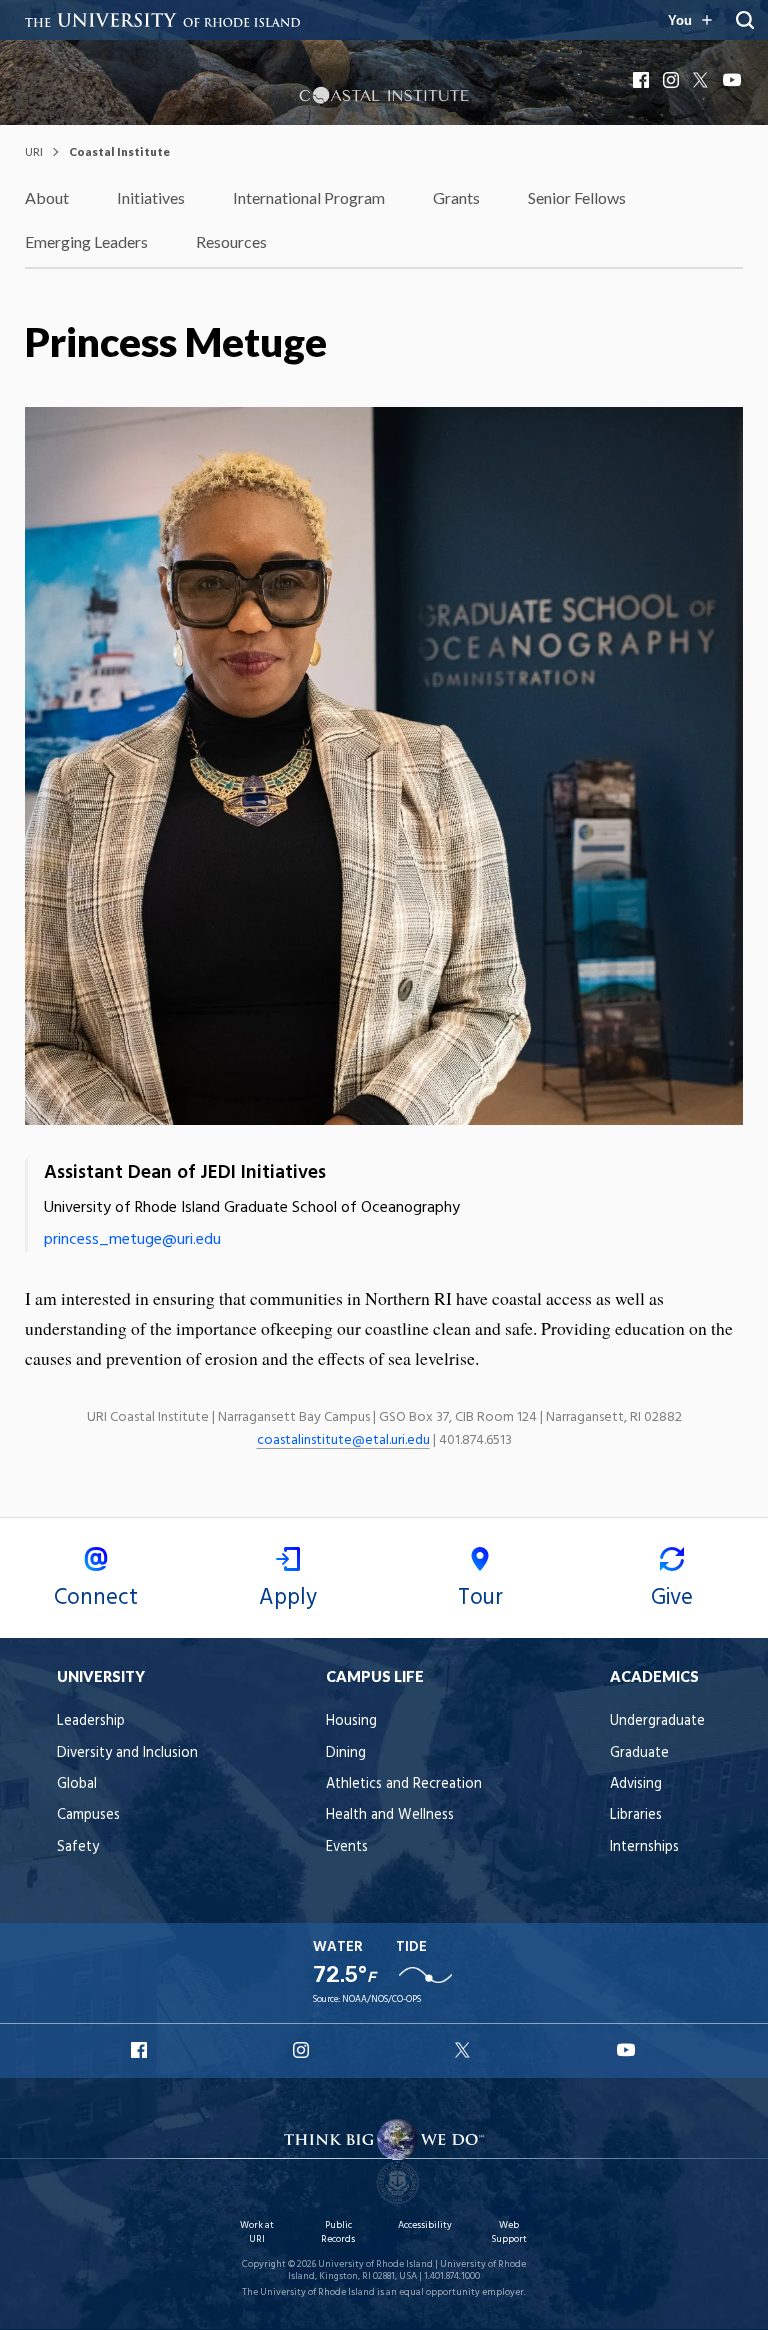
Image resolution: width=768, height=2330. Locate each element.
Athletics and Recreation (404, 1784)
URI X (465, 2050)
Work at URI (257, 2232)
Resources (231, 241)
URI (34, 151)
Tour (480, 1598)
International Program (309, 197)
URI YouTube (627, 2050)
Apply (288, 1598)
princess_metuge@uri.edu (132, 1240)
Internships (644, 1847)
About (47, 197)
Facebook (643, 80)
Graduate (639, 1753)
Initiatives (151, 197)
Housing (351, 1721)
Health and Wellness (390, 1815)
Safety (78, 1847)
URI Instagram (303, 2050)
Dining (346, 1753)
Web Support (509, 2232)
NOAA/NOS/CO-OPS (381, 1999)
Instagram (673, 80)
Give (672, 1598)
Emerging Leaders (86, 241)
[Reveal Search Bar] (745, 20)
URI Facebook (141, 2050)
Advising (636, 1784)
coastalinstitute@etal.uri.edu (343, 1440)
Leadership (91, 1721)
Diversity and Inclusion (127, 1753)
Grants (456, 197)
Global (77, 1784)
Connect (96, 1598)
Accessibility (425, 2225)
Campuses (88, 1815)
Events (347, 1847)
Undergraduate (657, 1721)
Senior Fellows (577, 197)
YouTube (733, 80)
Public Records (338, 2232)
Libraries (636, 1815)
